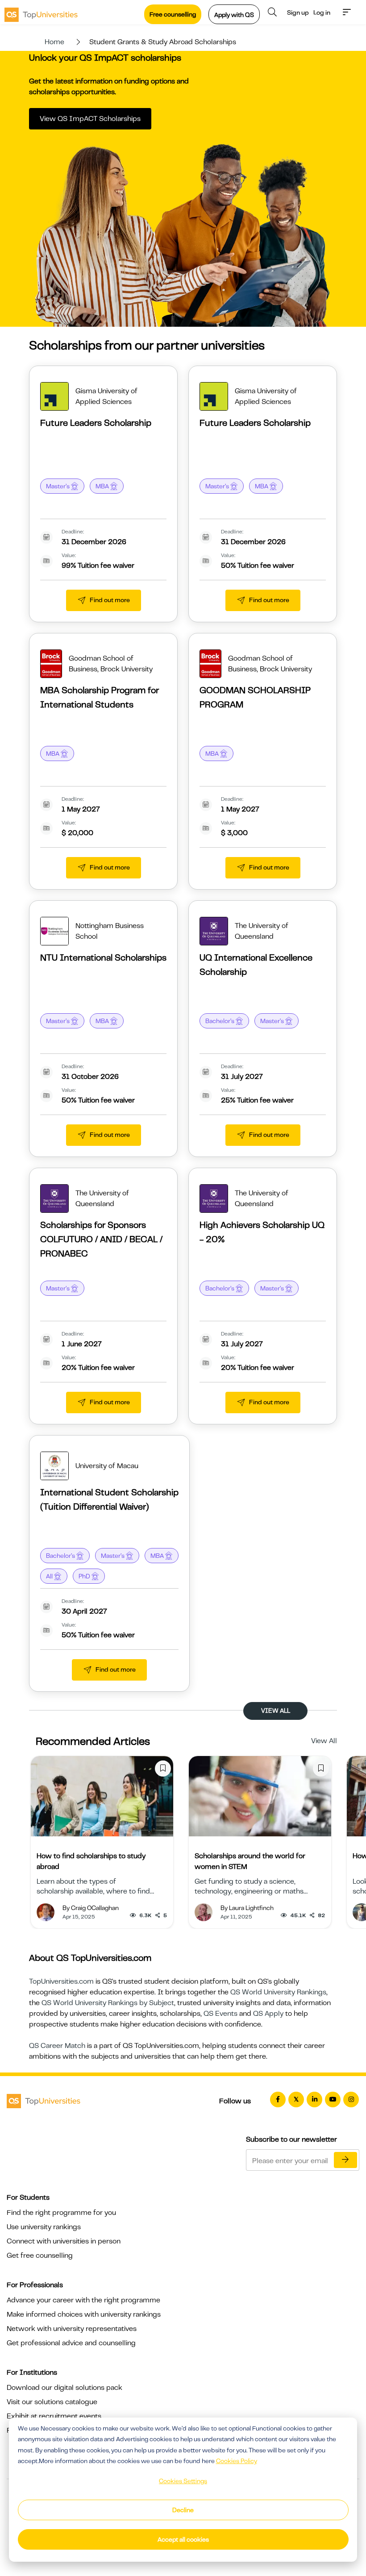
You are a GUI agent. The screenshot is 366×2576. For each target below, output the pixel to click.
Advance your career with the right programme (83, 2300)
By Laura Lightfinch (247, 1908)
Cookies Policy (237, 2461)
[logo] (41, 12)
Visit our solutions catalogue (52, 2402)
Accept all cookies (183, 2539)
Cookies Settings (183, 2481)
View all (276, 1710)
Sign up (298, 12)
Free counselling (173, 14)
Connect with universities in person (64, 2241)
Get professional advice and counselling (71, 2343)
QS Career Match (57, 2046)
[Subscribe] (345, 2160)
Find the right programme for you (61, 2213)
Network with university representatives (72, 2329)
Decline (183, 2510)
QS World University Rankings (278, 1992)
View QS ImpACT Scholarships (90, 119)
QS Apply (268, 2014)
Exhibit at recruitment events (54, 2416)
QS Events (220, 2014)
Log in (322, 12)
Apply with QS (234, 15)
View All (324, 1741)
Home (54, 42)
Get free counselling (40, 2256)
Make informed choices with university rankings (84, 2314)
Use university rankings (44, 2227)
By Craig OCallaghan (91, 1908)
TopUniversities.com (61, 1981)
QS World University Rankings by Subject (108, 2003)
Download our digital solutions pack (64, 2388)
